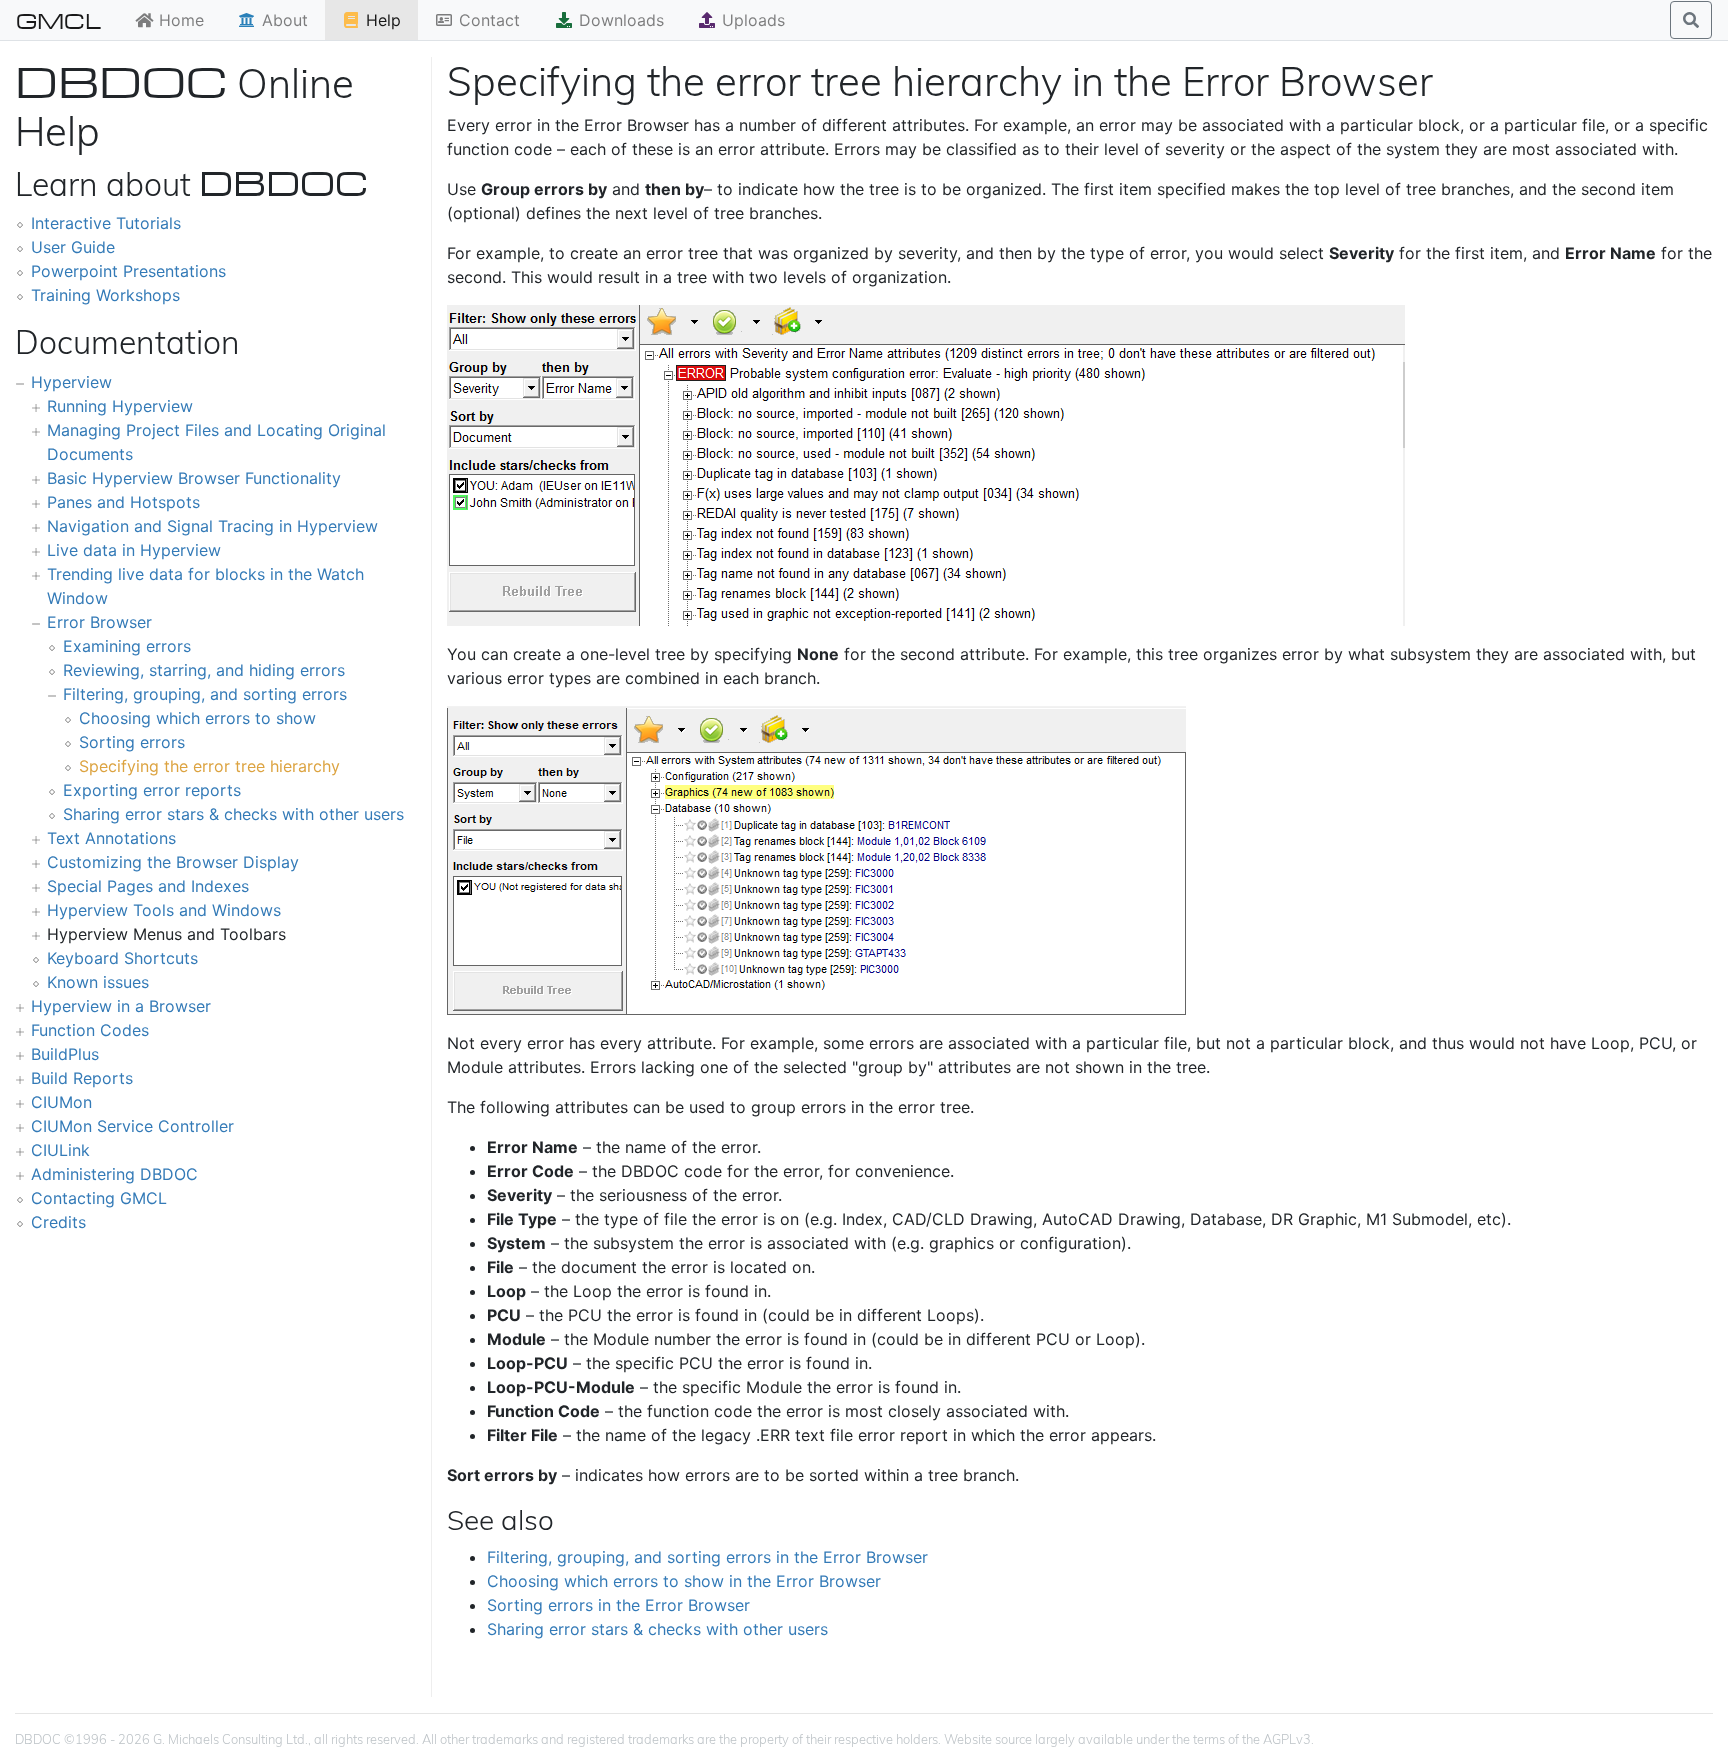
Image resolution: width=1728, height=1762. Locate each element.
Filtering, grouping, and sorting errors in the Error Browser (707, 1557)
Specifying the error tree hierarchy (209, 766)
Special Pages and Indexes (148, 886)
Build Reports (82, 1078)
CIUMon (61, 1102)
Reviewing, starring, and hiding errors (204, 670)
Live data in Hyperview (134, 550)
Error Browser (99, 622)
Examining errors (127, 646)
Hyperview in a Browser (121, 1006)
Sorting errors (132, 742)
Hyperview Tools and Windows (164, 910)
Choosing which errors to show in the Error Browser (684, 1581)
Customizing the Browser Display (173, 862)
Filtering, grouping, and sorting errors (205, 694)
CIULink (60, 1150)
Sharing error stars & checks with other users (233, 814)
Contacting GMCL (99, 1198)
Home (179, 20)
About (282, 20)
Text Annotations (111, 838)
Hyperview (71, 382)
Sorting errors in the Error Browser (618, 1605)
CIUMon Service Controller (132, 1126)
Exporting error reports (152, 790)
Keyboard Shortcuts (122, 958)
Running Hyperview (120, 406)
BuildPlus (65, 1054)
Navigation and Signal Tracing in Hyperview (212, 526)
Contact (487, 20)
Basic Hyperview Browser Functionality (194, 478)
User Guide (73, 247)
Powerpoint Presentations (128, 271)
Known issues (98, 982)
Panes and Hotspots (123, 502)
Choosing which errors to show (197, 718)
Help (381, 20)
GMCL (58, 20)
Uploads (751, 20)
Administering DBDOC (114, 1174)
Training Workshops (105, 295)
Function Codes (90, 1030)
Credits (58, 1222)
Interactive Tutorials (106, 223)
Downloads (619, 20)
